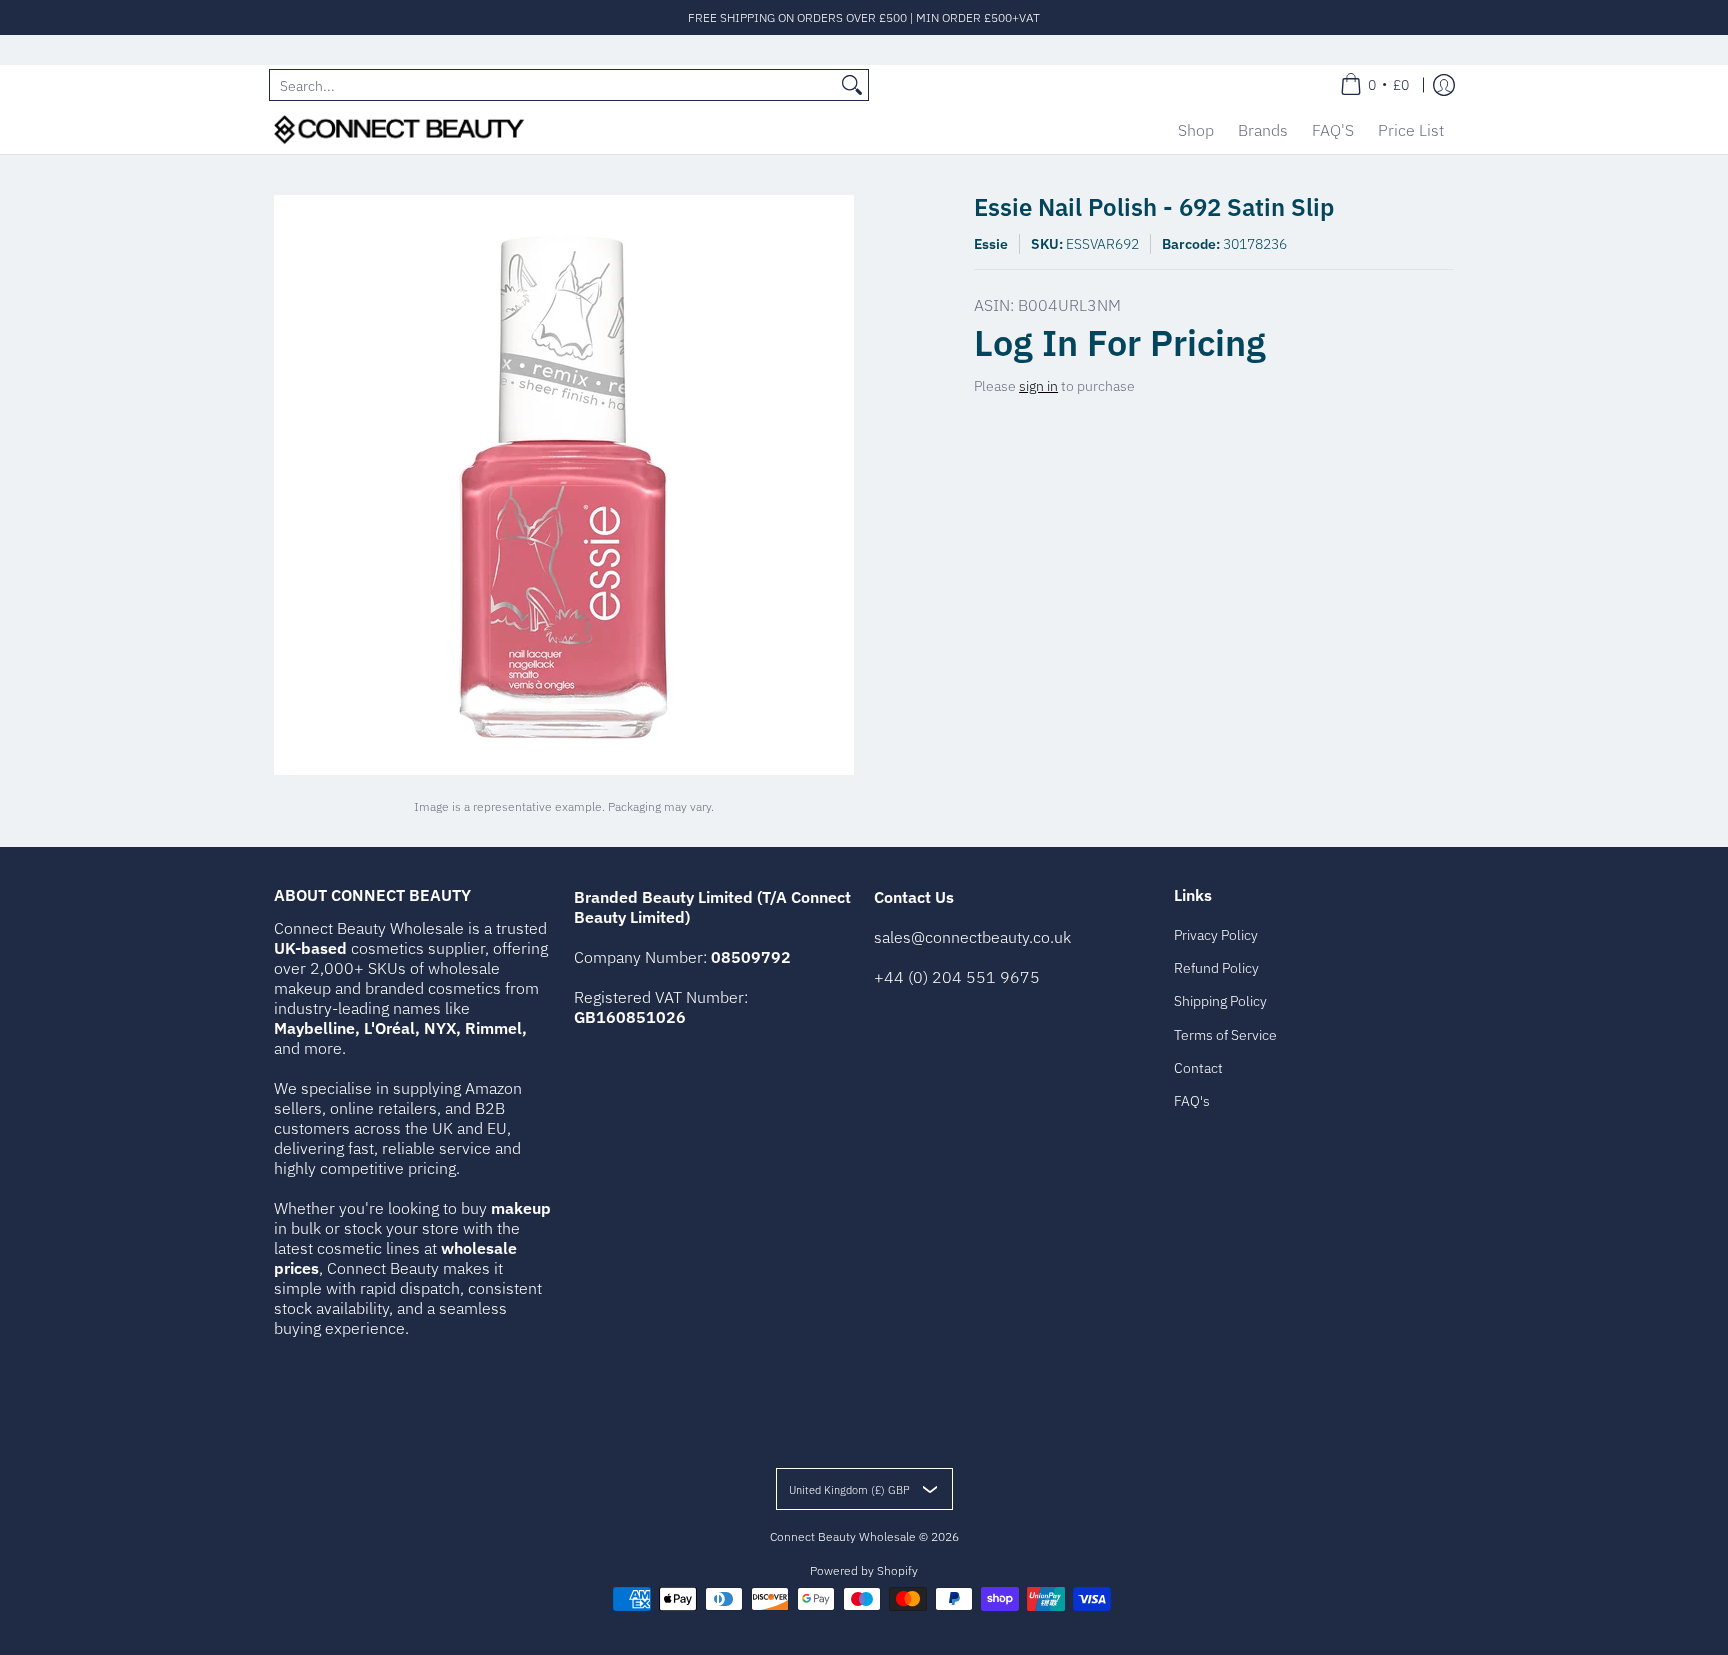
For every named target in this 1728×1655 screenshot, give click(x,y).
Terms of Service (1225, 1035)
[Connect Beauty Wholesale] (399, 129)
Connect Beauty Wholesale (843, 1536)
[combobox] (553, 85)
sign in (1038, 386)
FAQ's (1192, 1101)
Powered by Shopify (864, 1570)
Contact (1198, 1068)
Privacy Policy (1216, 935)
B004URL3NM (1069, 305)
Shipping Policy (1220, 1001)
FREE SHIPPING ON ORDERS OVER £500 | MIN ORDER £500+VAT (864, 17)
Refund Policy (1216, 968)
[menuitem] (1374, 85)
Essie (991, 244)
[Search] (852, 85)
